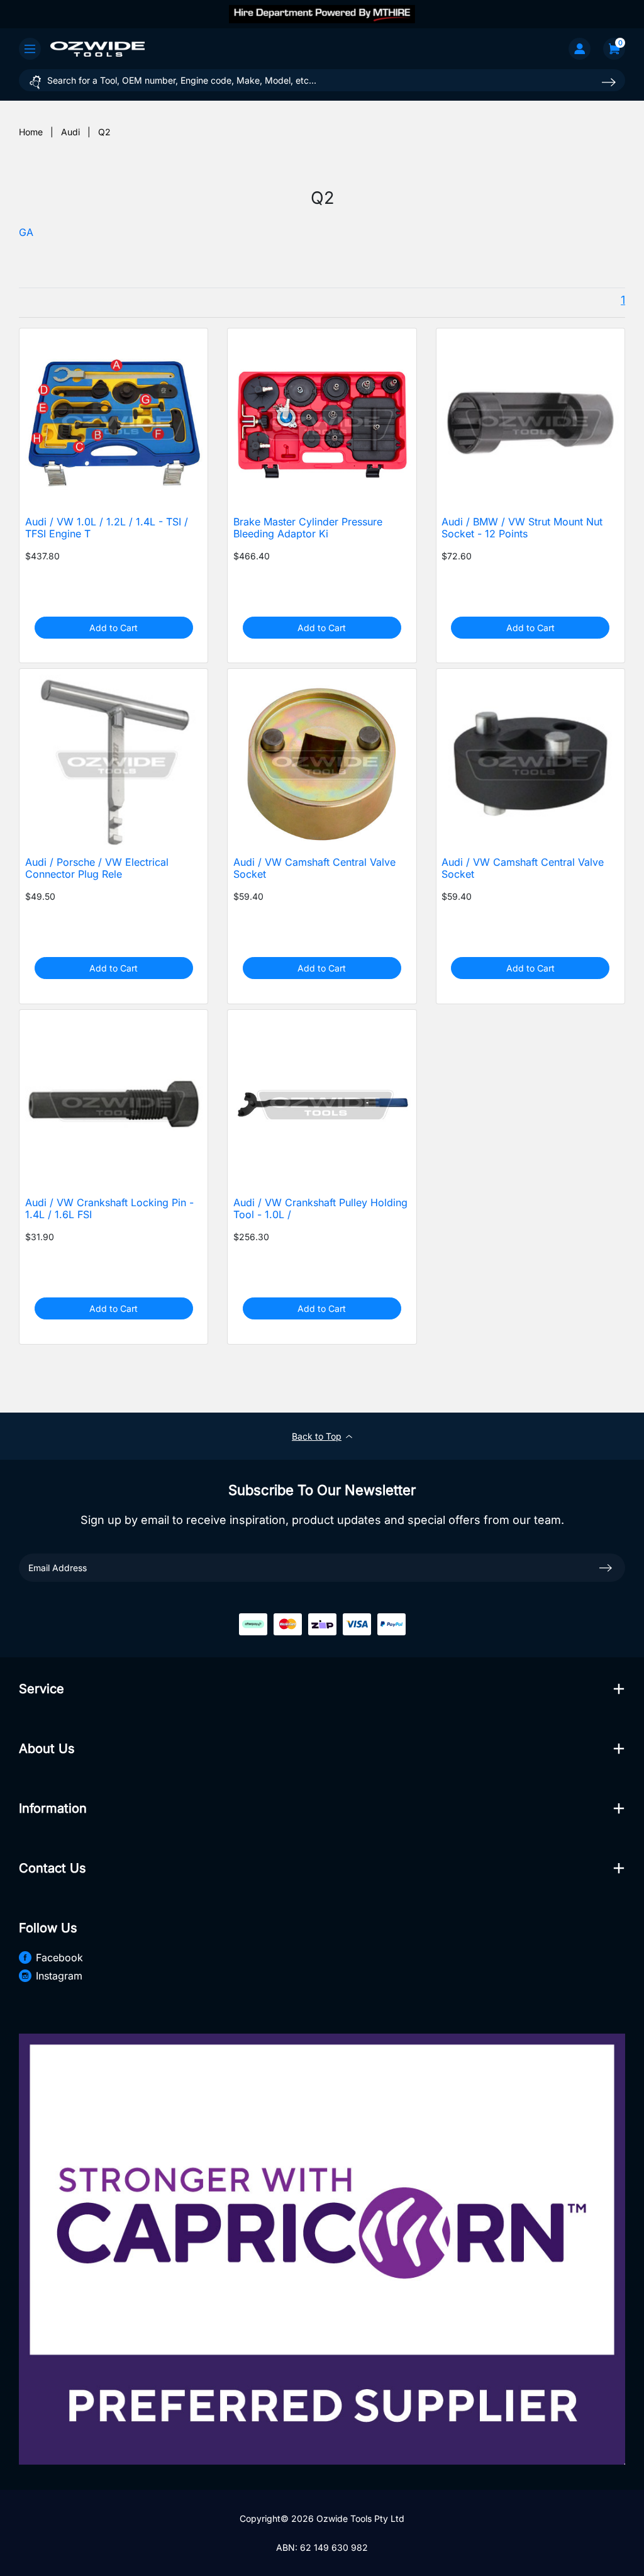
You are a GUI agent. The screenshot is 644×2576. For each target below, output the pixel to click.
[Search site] (609, 82)
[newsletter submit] (606, 1567)
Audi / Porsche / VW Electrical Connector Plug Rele (97, 868)
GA (26, 232)
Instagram (59, 1976)
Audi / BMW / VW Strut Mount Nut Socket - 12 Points (522, 528)
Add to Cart (114, 628)
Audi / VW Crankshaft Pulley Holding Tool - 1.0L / (320, 1209)
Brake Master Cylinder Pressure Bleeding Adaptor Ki (308, 528)
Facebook (59, 1957)
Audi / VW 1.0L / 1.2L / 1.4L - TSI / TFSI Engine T (107, 528)
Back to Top (317, 1436)
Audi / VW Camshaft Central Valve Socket (314, 868)
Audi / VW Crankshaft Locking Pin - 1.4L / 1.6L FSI (109, 1209)
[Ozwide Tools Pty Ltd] (97, 48)
